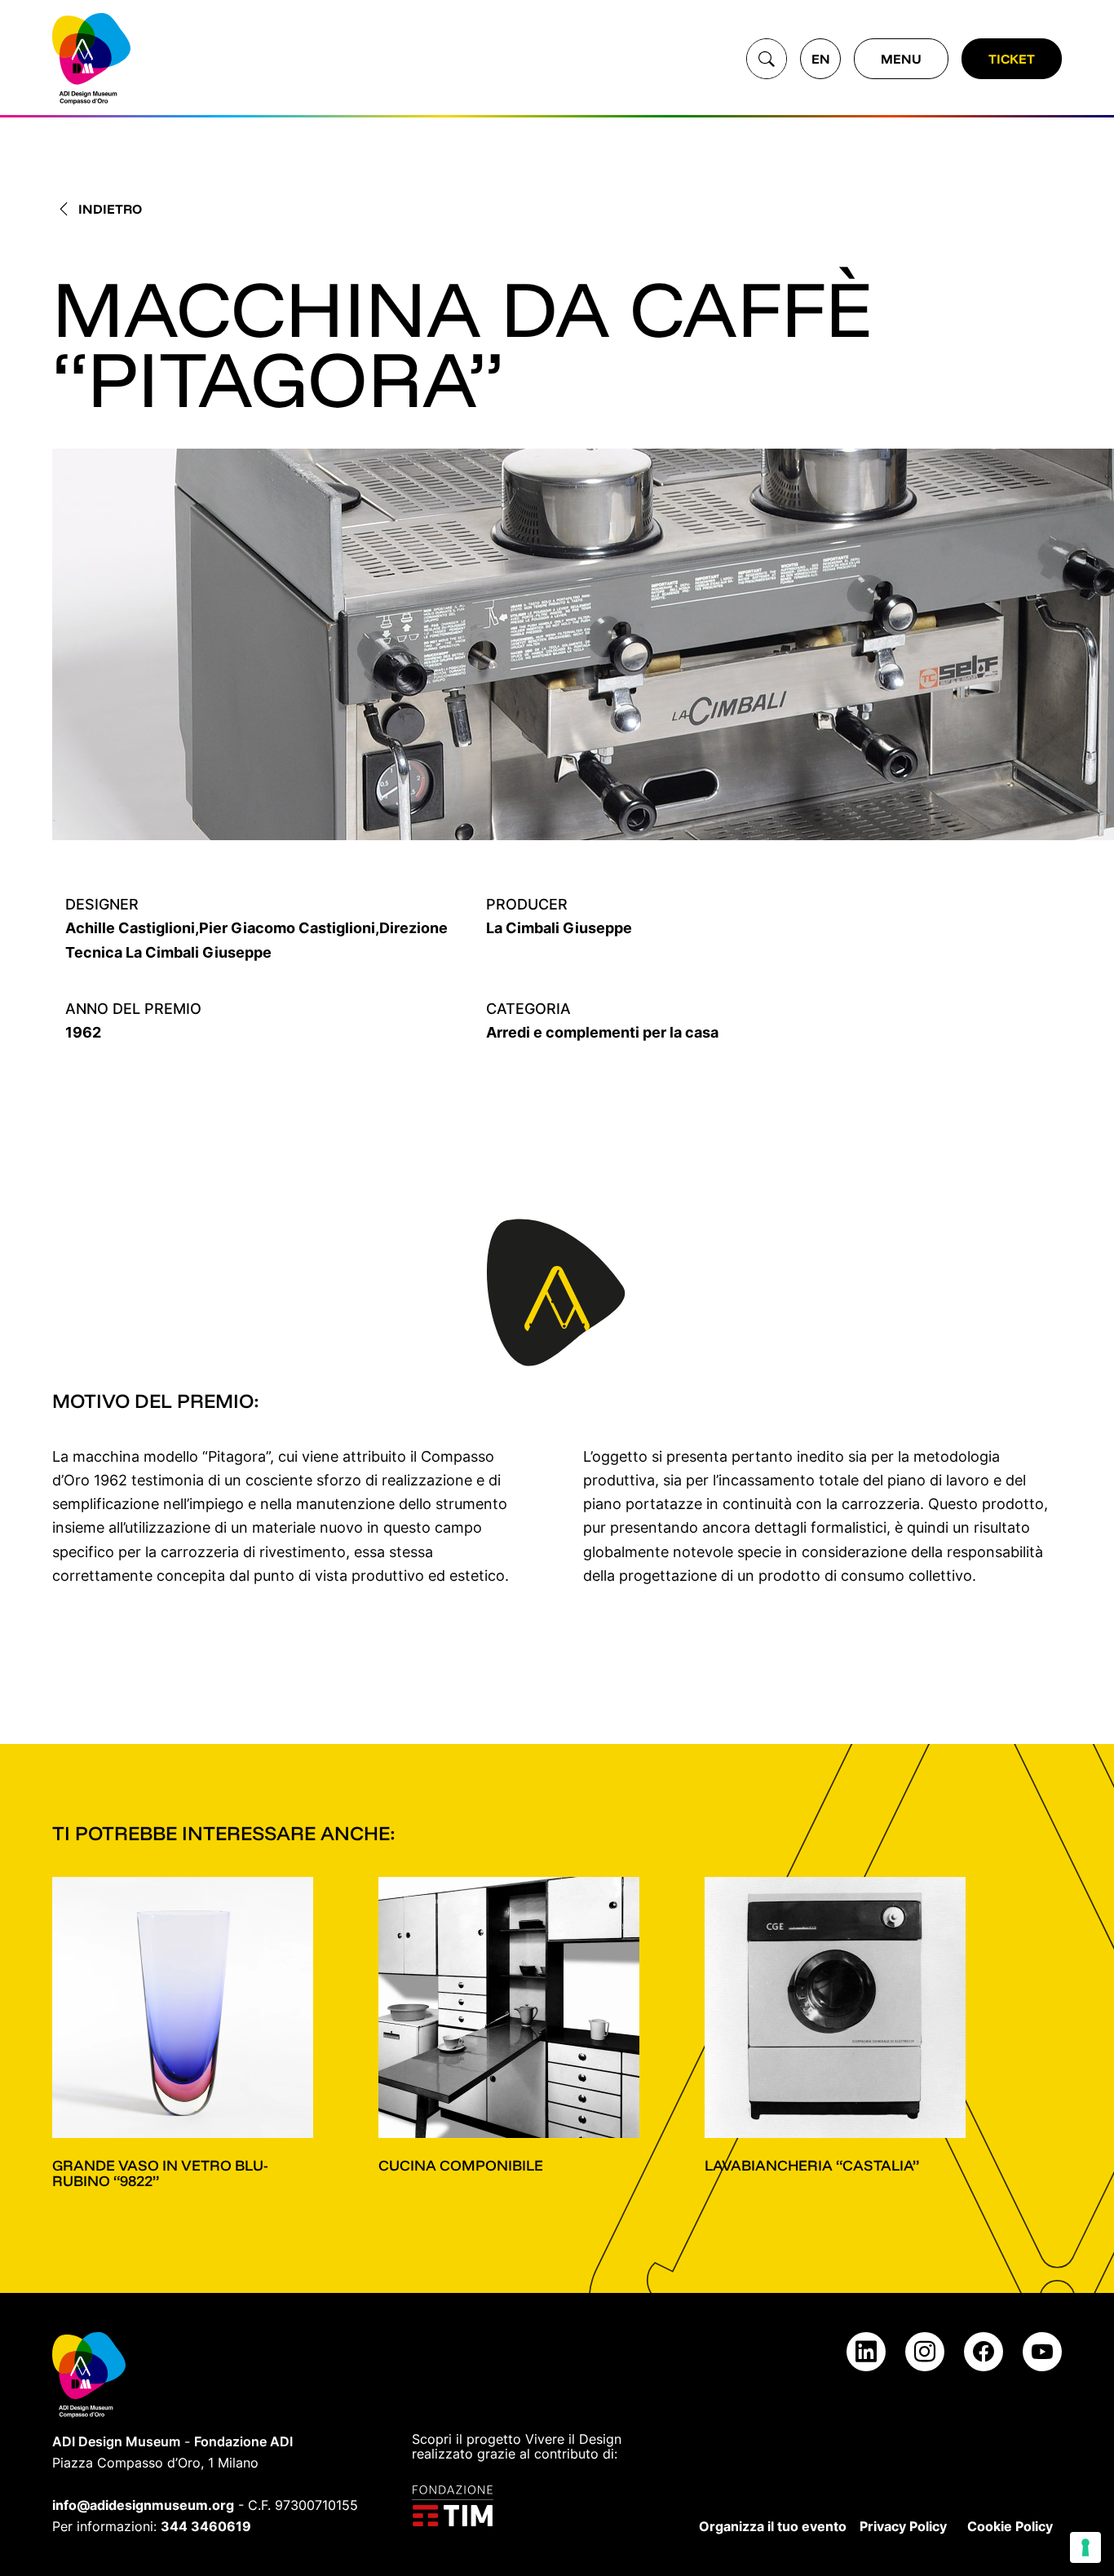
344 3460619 (206, 2526)
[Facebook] (984, 2352)
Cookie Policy (1010, 2526)
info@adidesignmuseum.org (143, 2505)
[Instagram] (925, 2352)
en (821, 59)
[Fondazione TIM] (528, 2506)
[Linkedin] (866, 2352)
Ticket (1012, 59)
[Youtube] (1042, 2352)
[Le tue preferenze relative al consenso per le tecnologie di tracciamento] (1085, 2547)
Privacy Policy (903, 2526)
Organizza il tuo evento (773, 2526)
